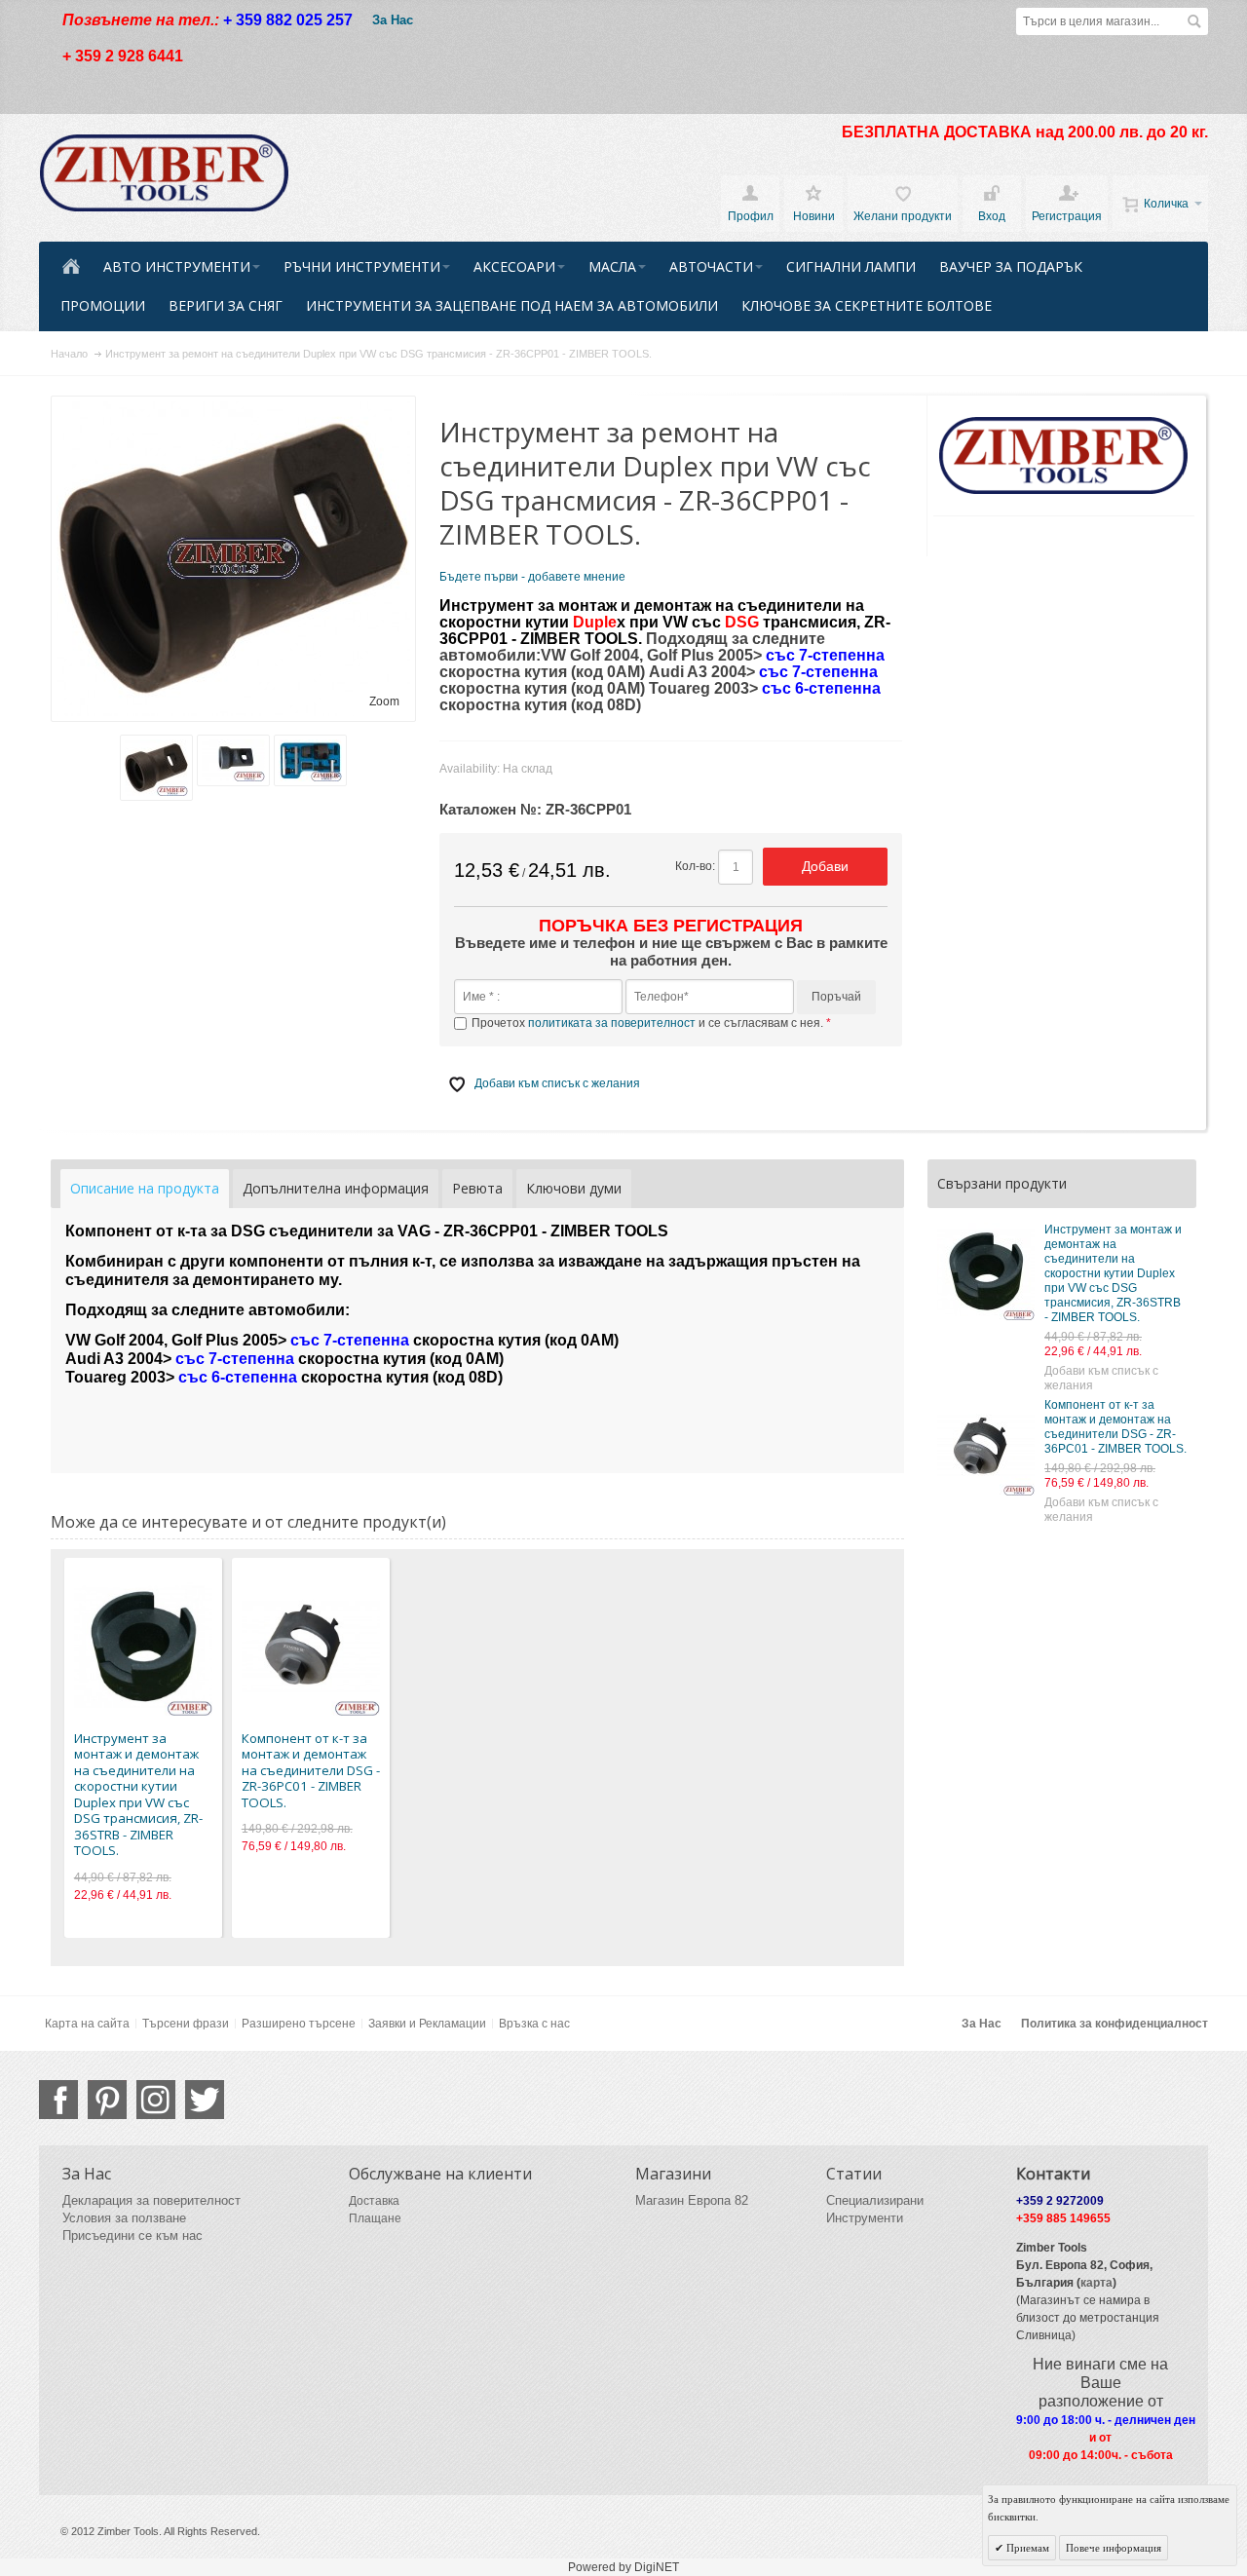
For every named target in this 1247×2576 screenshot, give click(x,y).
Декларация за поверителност (151, 2200)
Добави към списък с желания (1101, 1378)
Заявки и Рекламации (427, 2024)
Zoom (384, 701)
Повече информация (1114, 2548)
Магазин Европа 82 (692, 2200)
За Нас (393, 20)
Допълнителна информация (336, 1188)
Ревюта (477, 1188)
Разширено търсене (299, 2024)
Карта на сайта (87, 2024)
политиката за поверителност (612, 1023)
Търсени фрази (186, 2024)
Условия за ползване (124, 2218)
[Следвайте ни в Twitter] (205, 2100)
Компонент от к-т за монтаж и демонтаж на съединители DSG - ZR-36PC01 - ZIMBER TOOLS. (1115, 1427)
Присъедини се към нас (132, 2235)
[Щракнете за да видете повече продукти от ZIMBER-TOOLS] (1064, 456)
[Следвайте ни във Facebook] (58, 2100)
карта (1096, 2283)
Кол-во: (695, 866)
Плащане (375, 2218)
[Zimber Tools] (164, 173)
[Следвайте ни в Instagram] (156, 2100)
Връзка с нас (534, 2024)
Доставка (374, 2201)
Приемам (1026, 2548)
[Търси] (1194, 21)
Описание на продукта (145, 1188)
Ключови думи (574, 1188)
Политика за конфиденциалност (1115, 2024)
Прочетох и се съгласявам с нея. (649, 1023)
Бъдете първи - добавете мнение (532, 577)
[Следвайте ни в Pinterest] (107, 2100)
